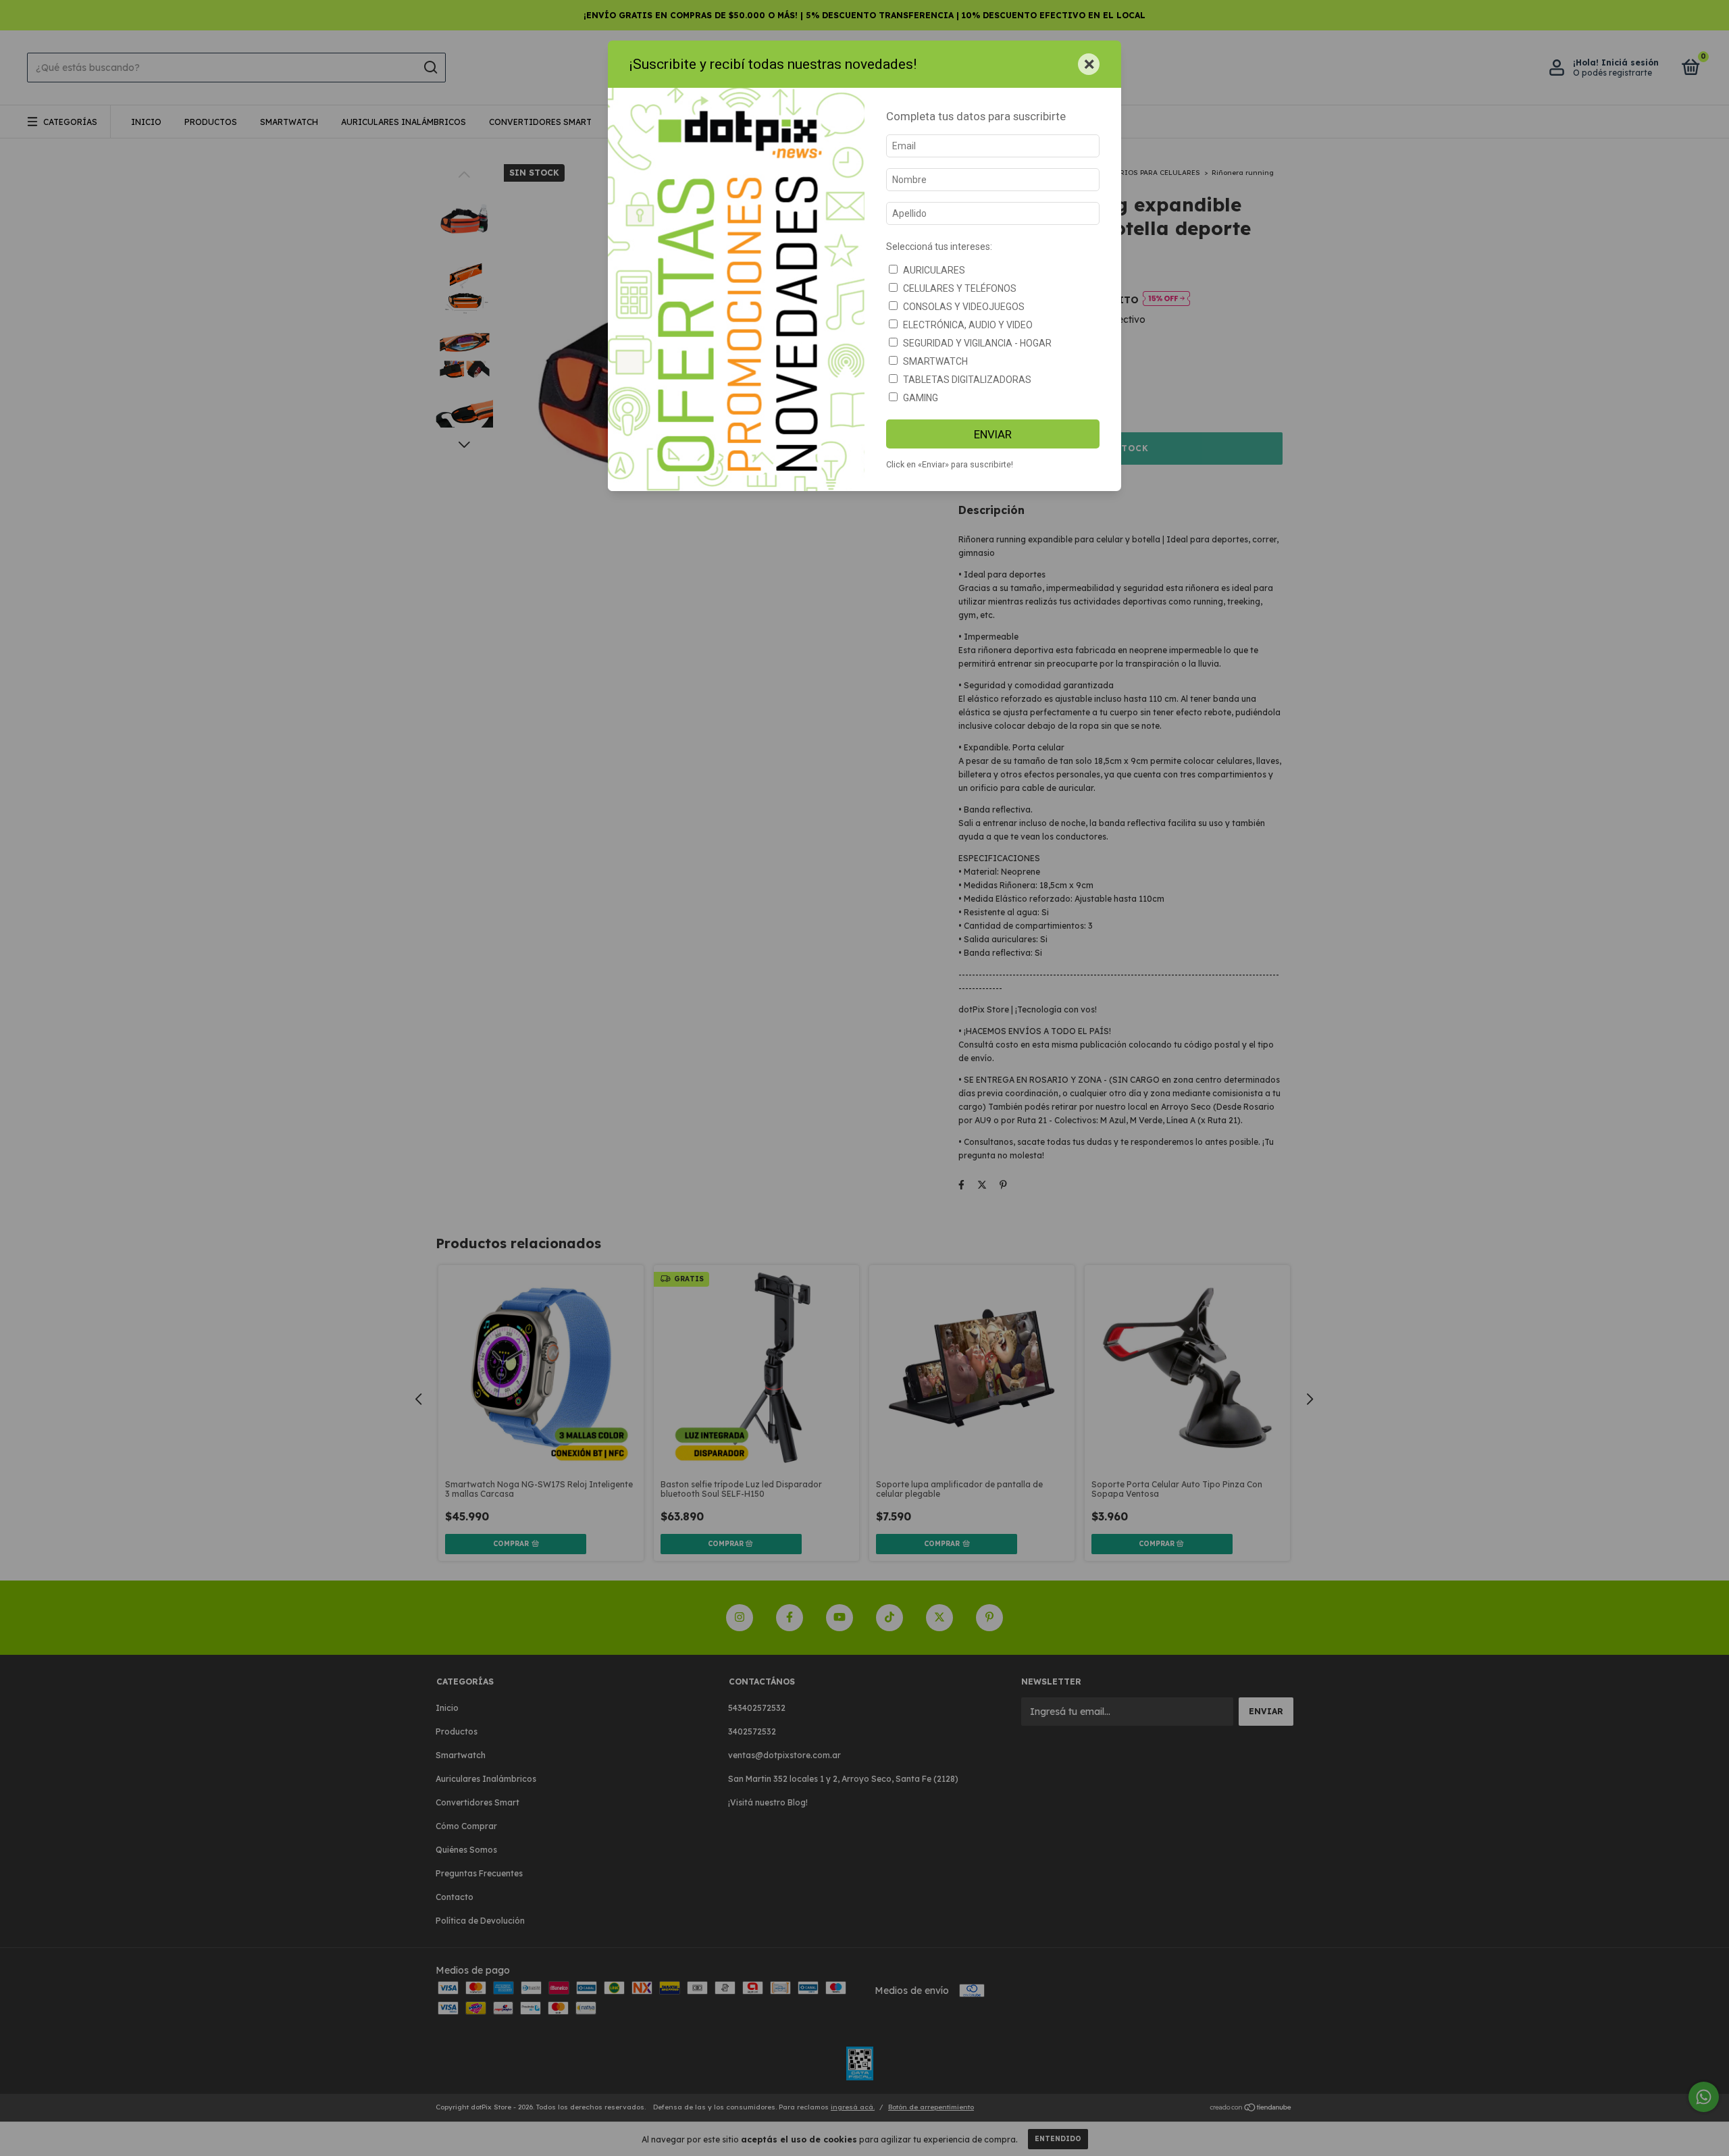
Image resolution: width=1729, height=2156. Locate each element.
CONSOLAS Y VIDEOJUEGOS (964, 307)
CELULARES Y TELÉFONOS (960, 288)
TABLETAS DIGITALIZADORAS (967, 380)
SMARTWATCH (935, 361)
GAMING (921, 398)
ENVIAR (993, 434)
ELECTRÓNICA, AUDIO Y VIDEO (968, 325)
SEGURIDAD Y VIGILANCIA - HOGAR (977, 343)
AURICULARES (934, 270)
